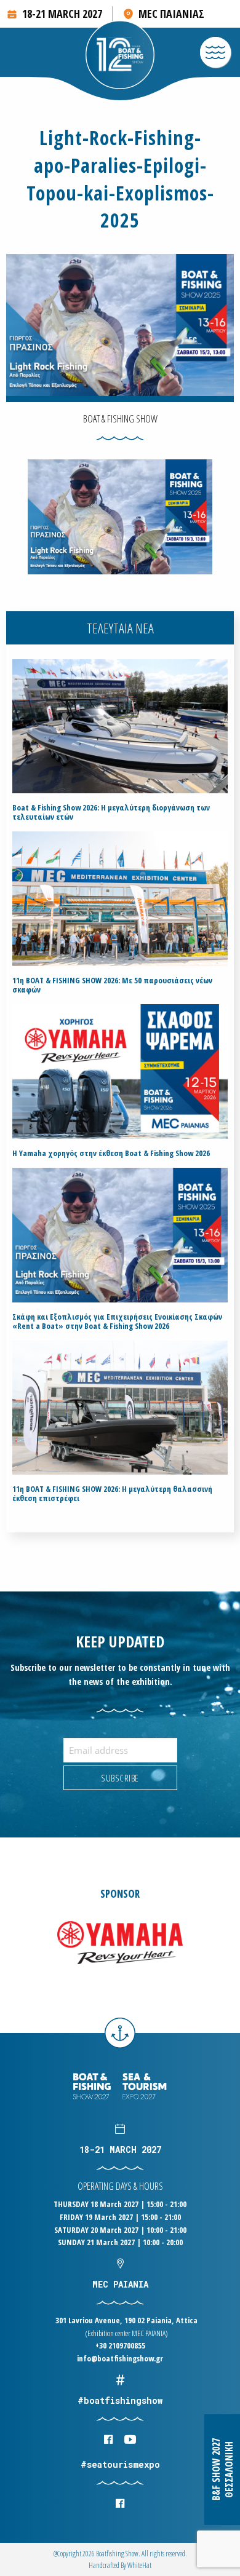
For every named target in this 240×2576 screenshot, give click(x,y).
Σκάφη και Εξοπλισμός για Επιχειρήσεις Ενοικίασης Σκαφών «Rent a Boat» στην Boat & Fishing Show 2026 (117, 1322)
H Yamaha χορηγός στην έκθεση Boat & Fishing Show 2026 (111, 1153)
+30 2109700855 (120, 2345)
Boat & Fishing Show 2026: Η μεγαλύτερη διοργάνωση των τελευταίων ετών (111, 812)
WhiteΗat (139, 2565)
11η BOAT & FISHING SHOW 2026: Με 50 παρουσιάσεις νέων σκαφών (112, 985)
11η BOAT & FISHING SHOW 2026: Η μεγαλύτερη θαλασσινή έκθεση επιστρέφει (112, 1494)
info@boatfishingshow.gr (120, 2358)
